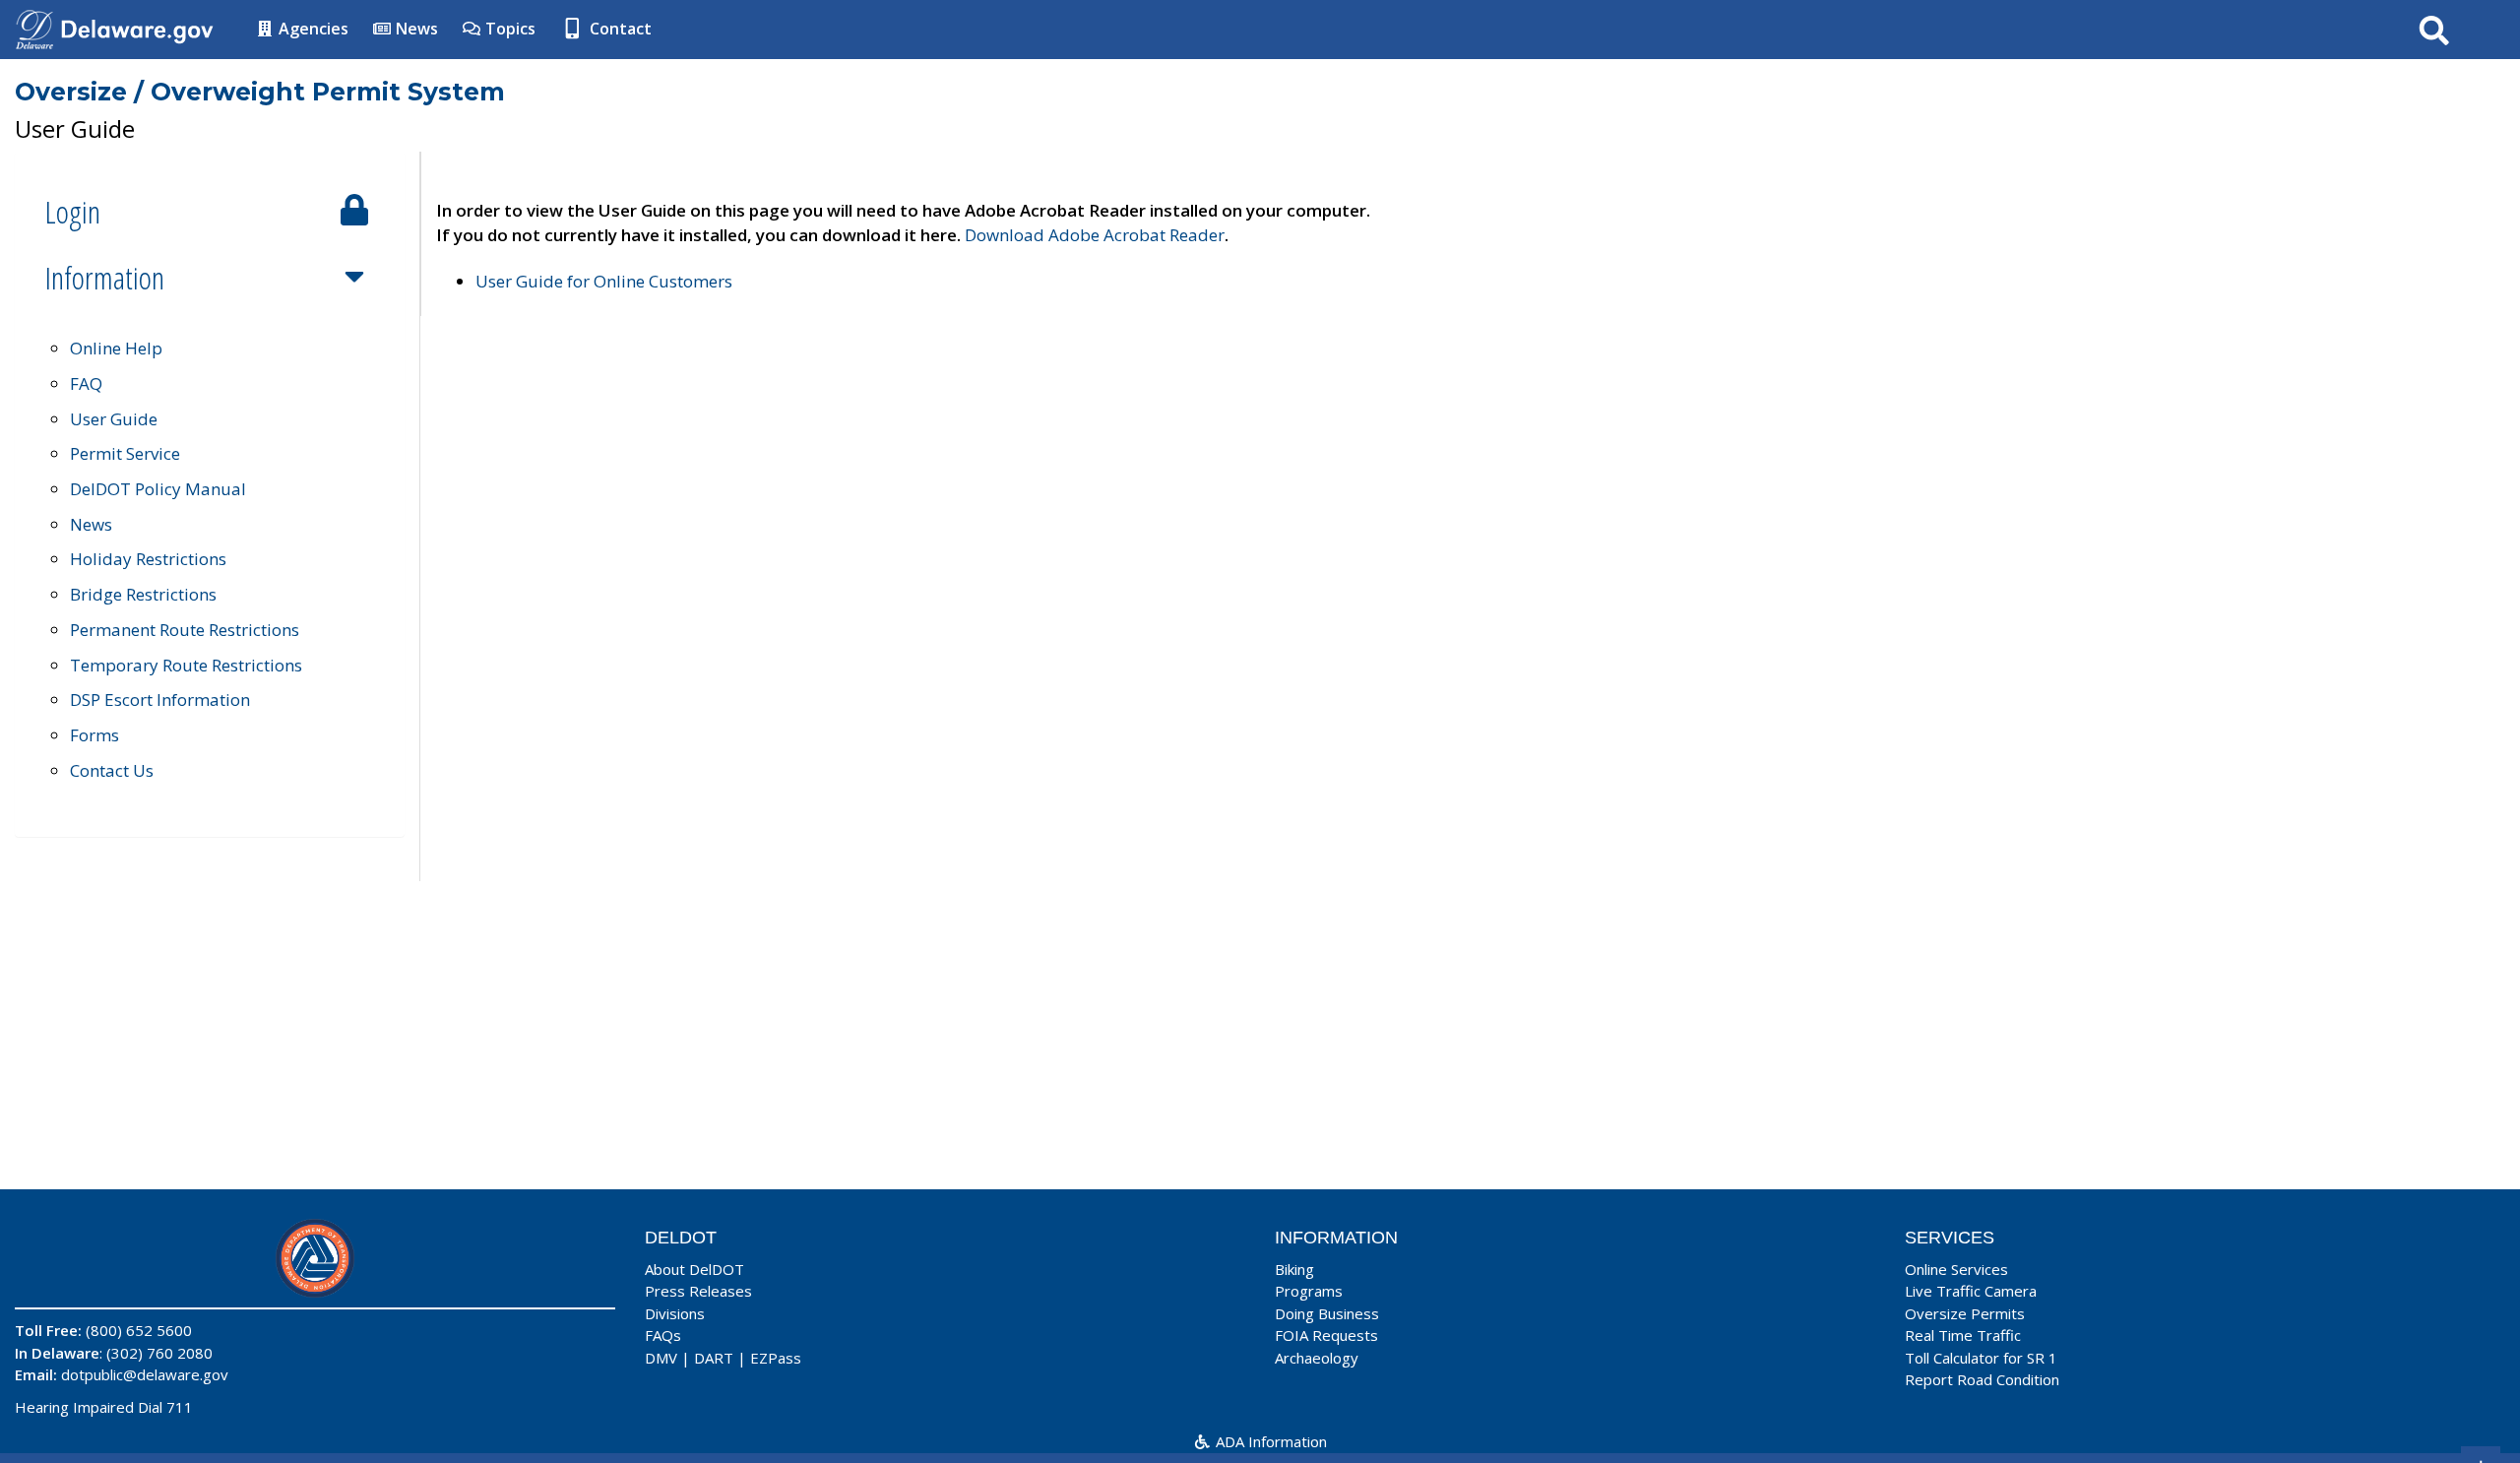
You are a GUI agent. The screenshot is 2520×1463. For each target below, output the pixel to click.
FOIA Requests (1326, 1335)
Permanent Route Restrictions (185, 630)
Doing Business (1327, 1313)
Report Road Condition (1982, 1379)
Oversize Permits (1965, 1313)
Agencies (312, 29)
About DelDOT (694, 1269)
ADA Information (1269, 1441)
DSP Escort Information (160, 700)
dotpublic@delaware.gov (145, 1374)
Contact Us (112, 770)
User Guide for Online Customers (604, 281)
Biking (1294, 1269)
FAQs (663, 1335)
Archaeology (1317, 1358)
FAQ (86, 383)
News (415, 29)
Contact (619, 29)
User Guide (114, 419)
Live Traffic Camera (1971, 1291)
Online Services (1956, 1269)
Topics (508, 29)
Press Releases (698, 1291)
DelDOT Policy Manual (158, 489)
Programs (1309, 1291)
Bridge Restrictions (143, 594)
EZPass (776, 1358)
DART (714, 1358)
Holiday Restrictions (148, 559)
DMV (661, 1358)
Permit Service (125, 453)
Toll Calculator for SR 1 (1981, 1358)
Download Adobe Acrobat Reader (1095, 235)
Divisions (675, 1313)
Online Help (116, 348)
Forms (94, 735)
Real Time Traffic (1963, 1335)
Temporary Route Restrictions (186, 665)
